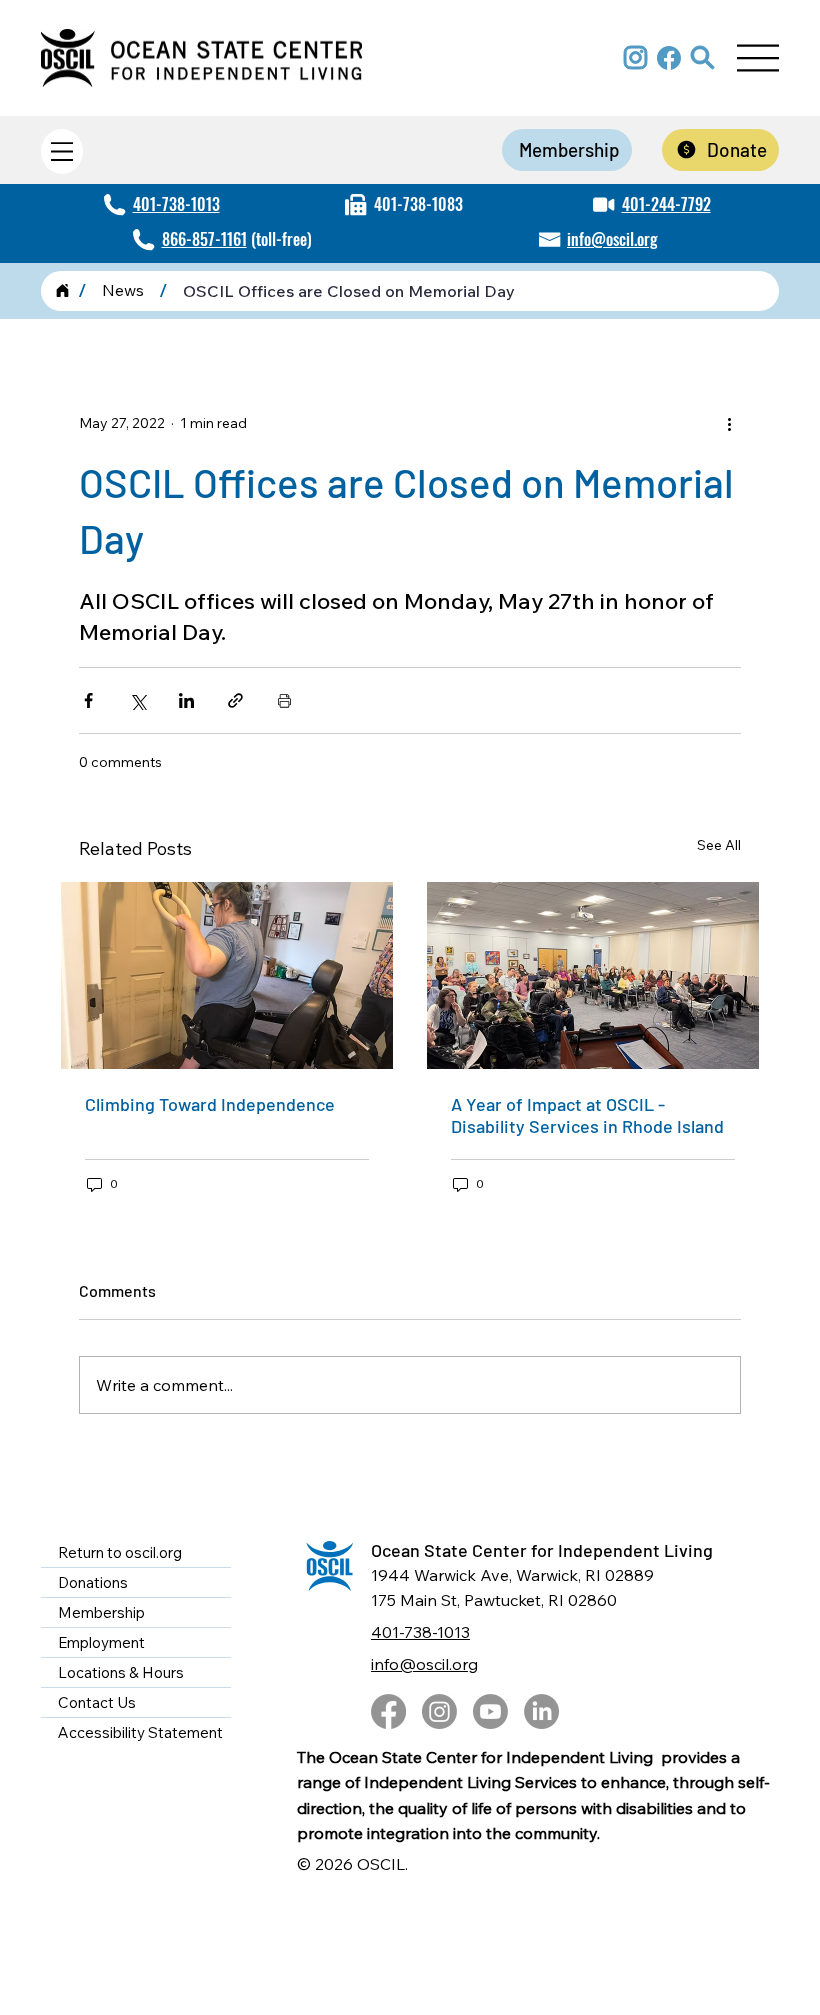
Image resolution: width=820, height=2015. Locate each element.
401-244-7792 (666, 204)
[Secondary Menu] (62, 151)
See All (719, 845)
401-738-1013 (176, 204)
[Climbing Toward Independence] (227, 975)
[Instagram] (439, 1711)
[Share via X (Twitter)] (137, 700)
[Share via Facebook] (88, 700)
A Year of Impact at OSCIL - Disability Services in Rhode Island (587, 1115)
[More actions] (729, 424)
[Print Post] (284, 700)
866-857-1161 (204, 239)
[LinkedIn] (541, 1711)
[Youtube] (490, 1711)
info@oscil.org (612, 239)
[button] (703, 58)
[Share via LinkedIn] (186, 700)
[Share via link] (235, 700)
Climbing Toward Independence (212, 1104)
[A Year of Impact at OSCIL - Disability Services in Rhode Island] (593, 975)
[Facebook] (388, 1711)
